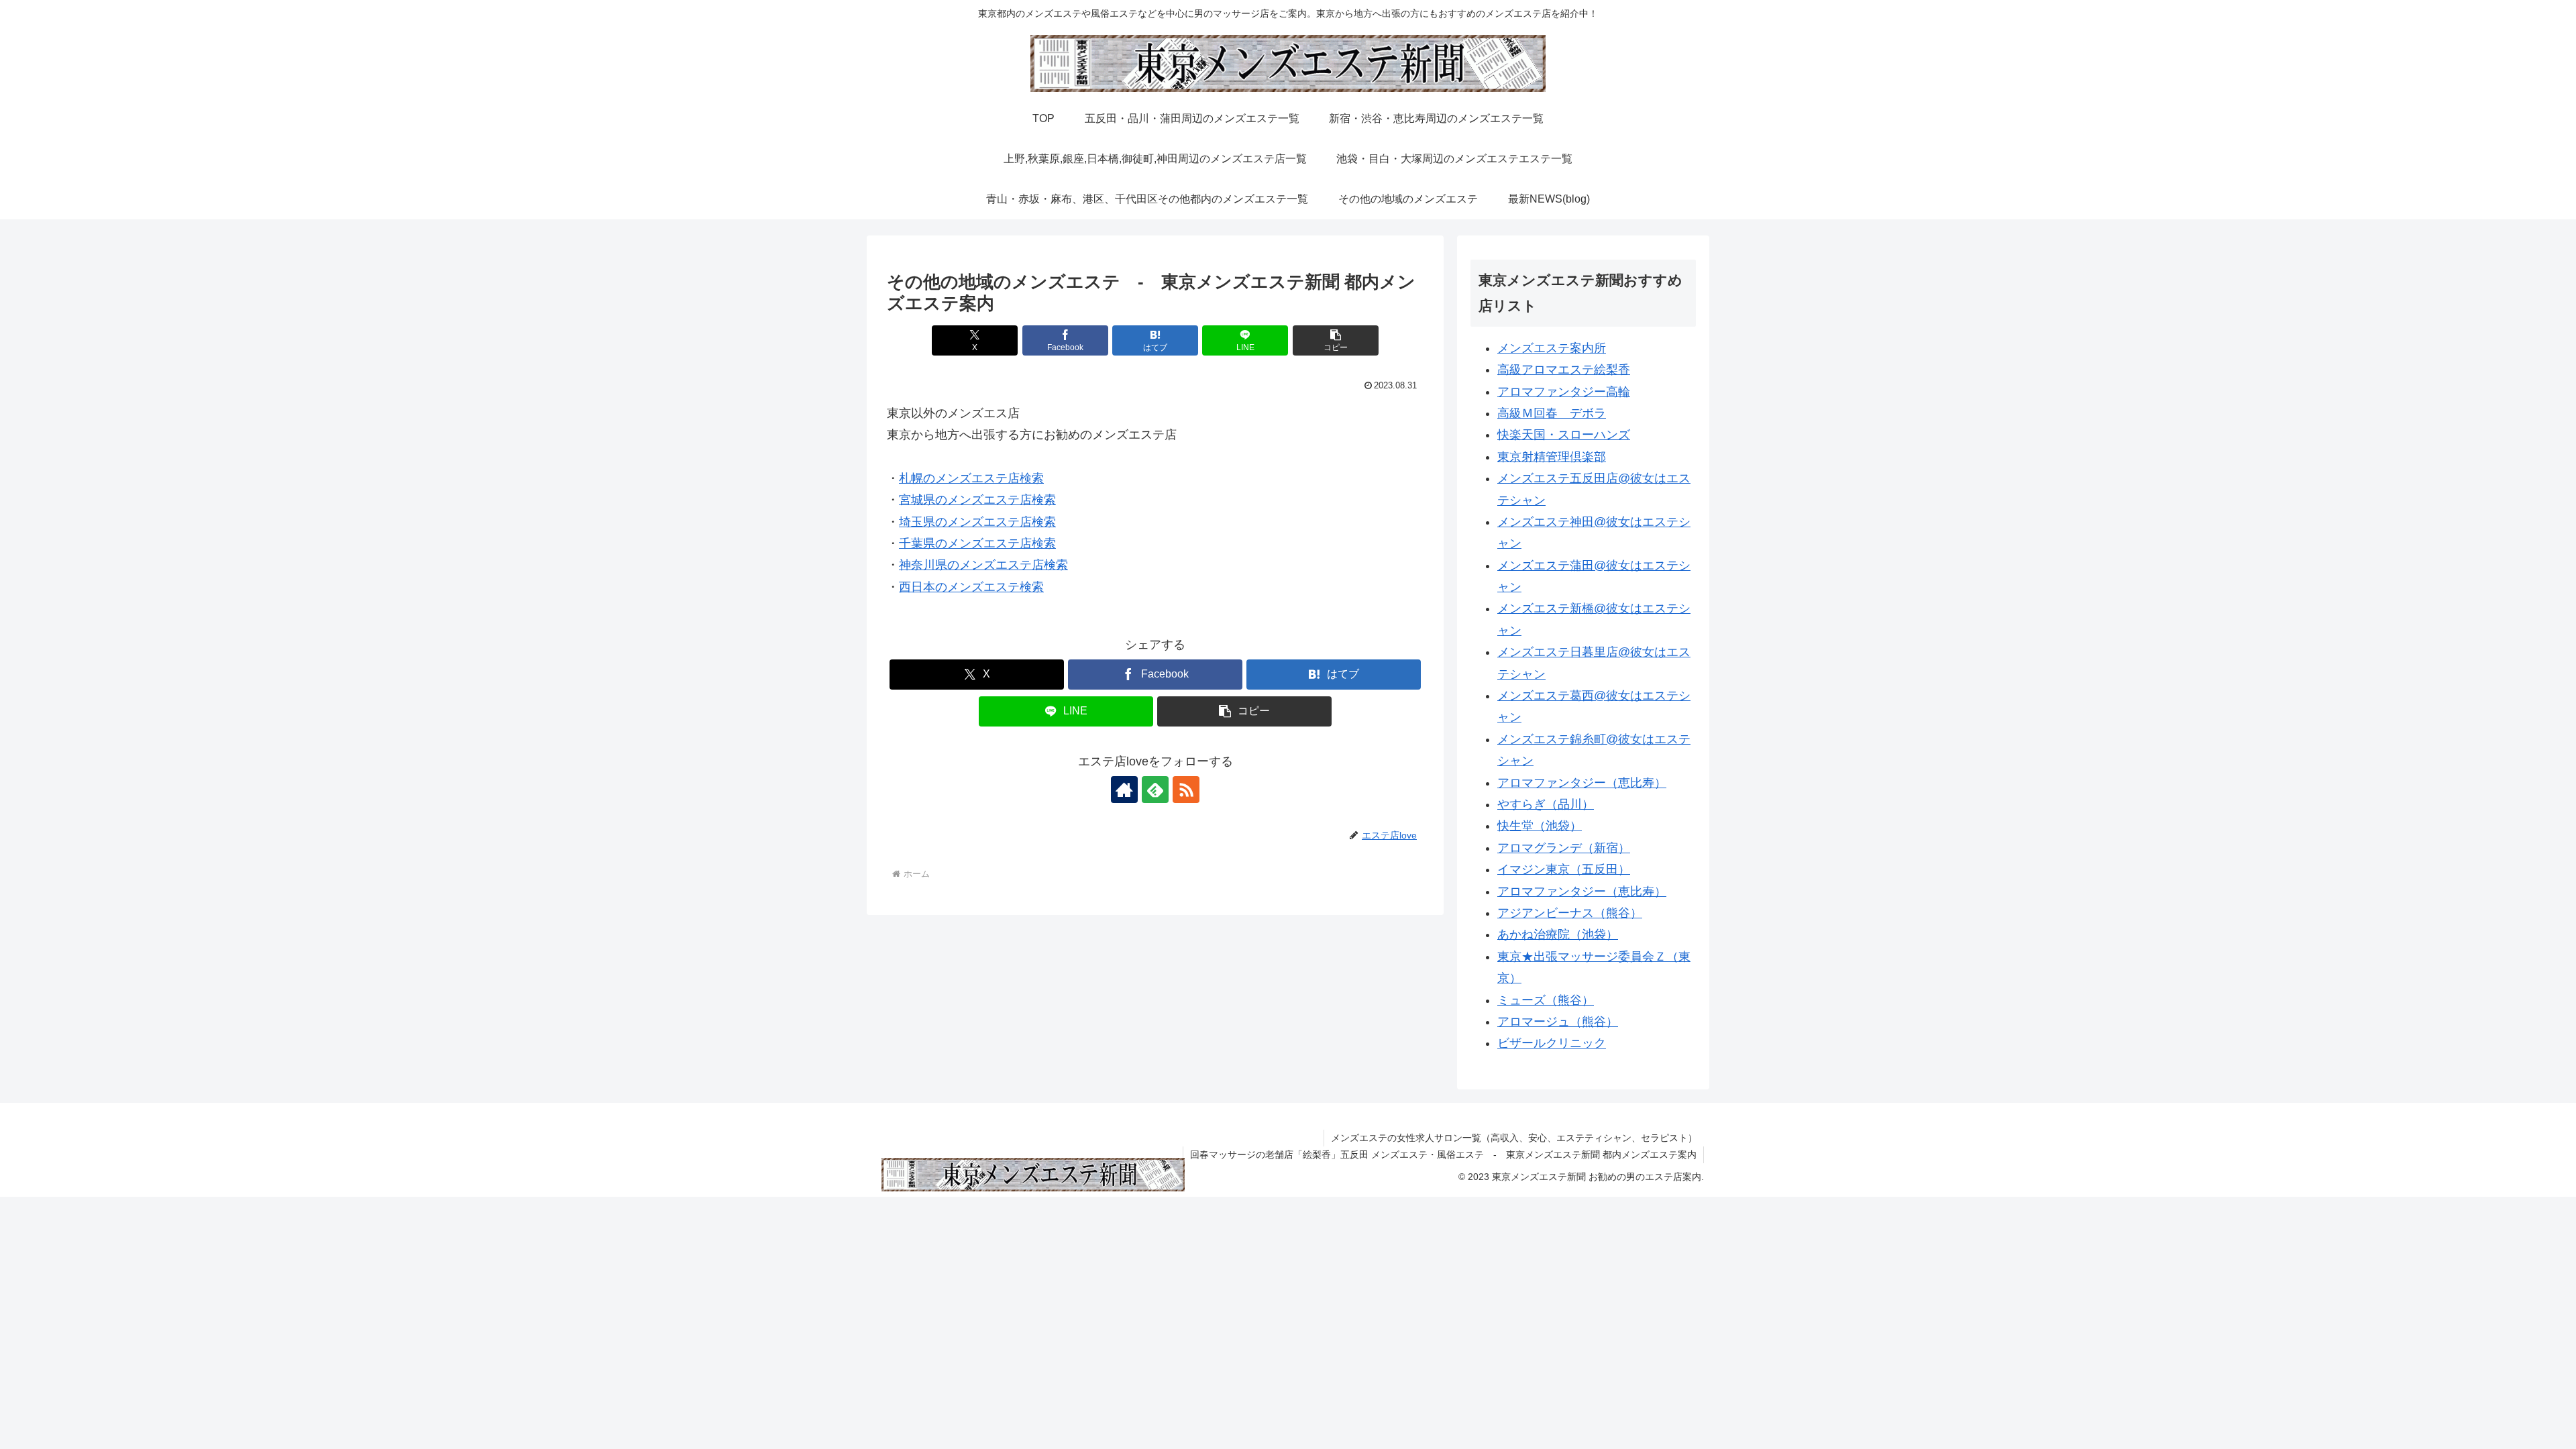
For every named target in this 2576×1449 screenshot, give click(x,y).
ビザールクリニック (1552, 1043)
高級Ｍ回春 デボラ (1552, 413)
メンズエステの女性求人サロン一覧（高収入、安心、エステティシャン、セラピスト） (1514, 1138)
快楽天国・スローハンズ (1564, 435)
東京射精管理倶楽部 (1552, 457)
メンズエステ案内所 (1552, 348)
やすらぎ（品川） (1546, 804)
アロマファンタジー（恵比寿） (1582, 783)
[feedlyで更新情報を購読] (1155, 790)
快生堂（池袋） (1540, 826)
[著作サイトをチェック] (1124, 790)
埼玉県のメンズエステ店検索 (977, 522)
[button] (1336, 340)
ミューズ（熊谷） (1546, 1000)
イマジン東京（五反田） (1564, 869)
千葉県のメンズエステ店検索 (977, 543)
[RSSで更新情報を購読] (1186, 790)
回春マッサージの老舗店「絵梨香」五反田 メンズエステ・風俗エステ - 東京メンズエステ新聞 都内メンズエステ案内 (1443, 1155)
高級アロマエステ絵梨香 (1564, 370)
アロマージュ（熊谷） (1558, 1022)
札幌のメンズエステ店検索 (971, 478)
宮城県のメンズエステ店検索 (977, 500)
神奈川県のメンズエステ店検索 (983, 565)
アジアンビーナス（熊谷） (1570, 913)
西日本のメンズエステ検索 (971, 587)
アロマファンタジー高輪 (1564, 392)
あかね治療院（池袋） (1558, 934)
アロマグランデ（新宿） (1564, 848)
